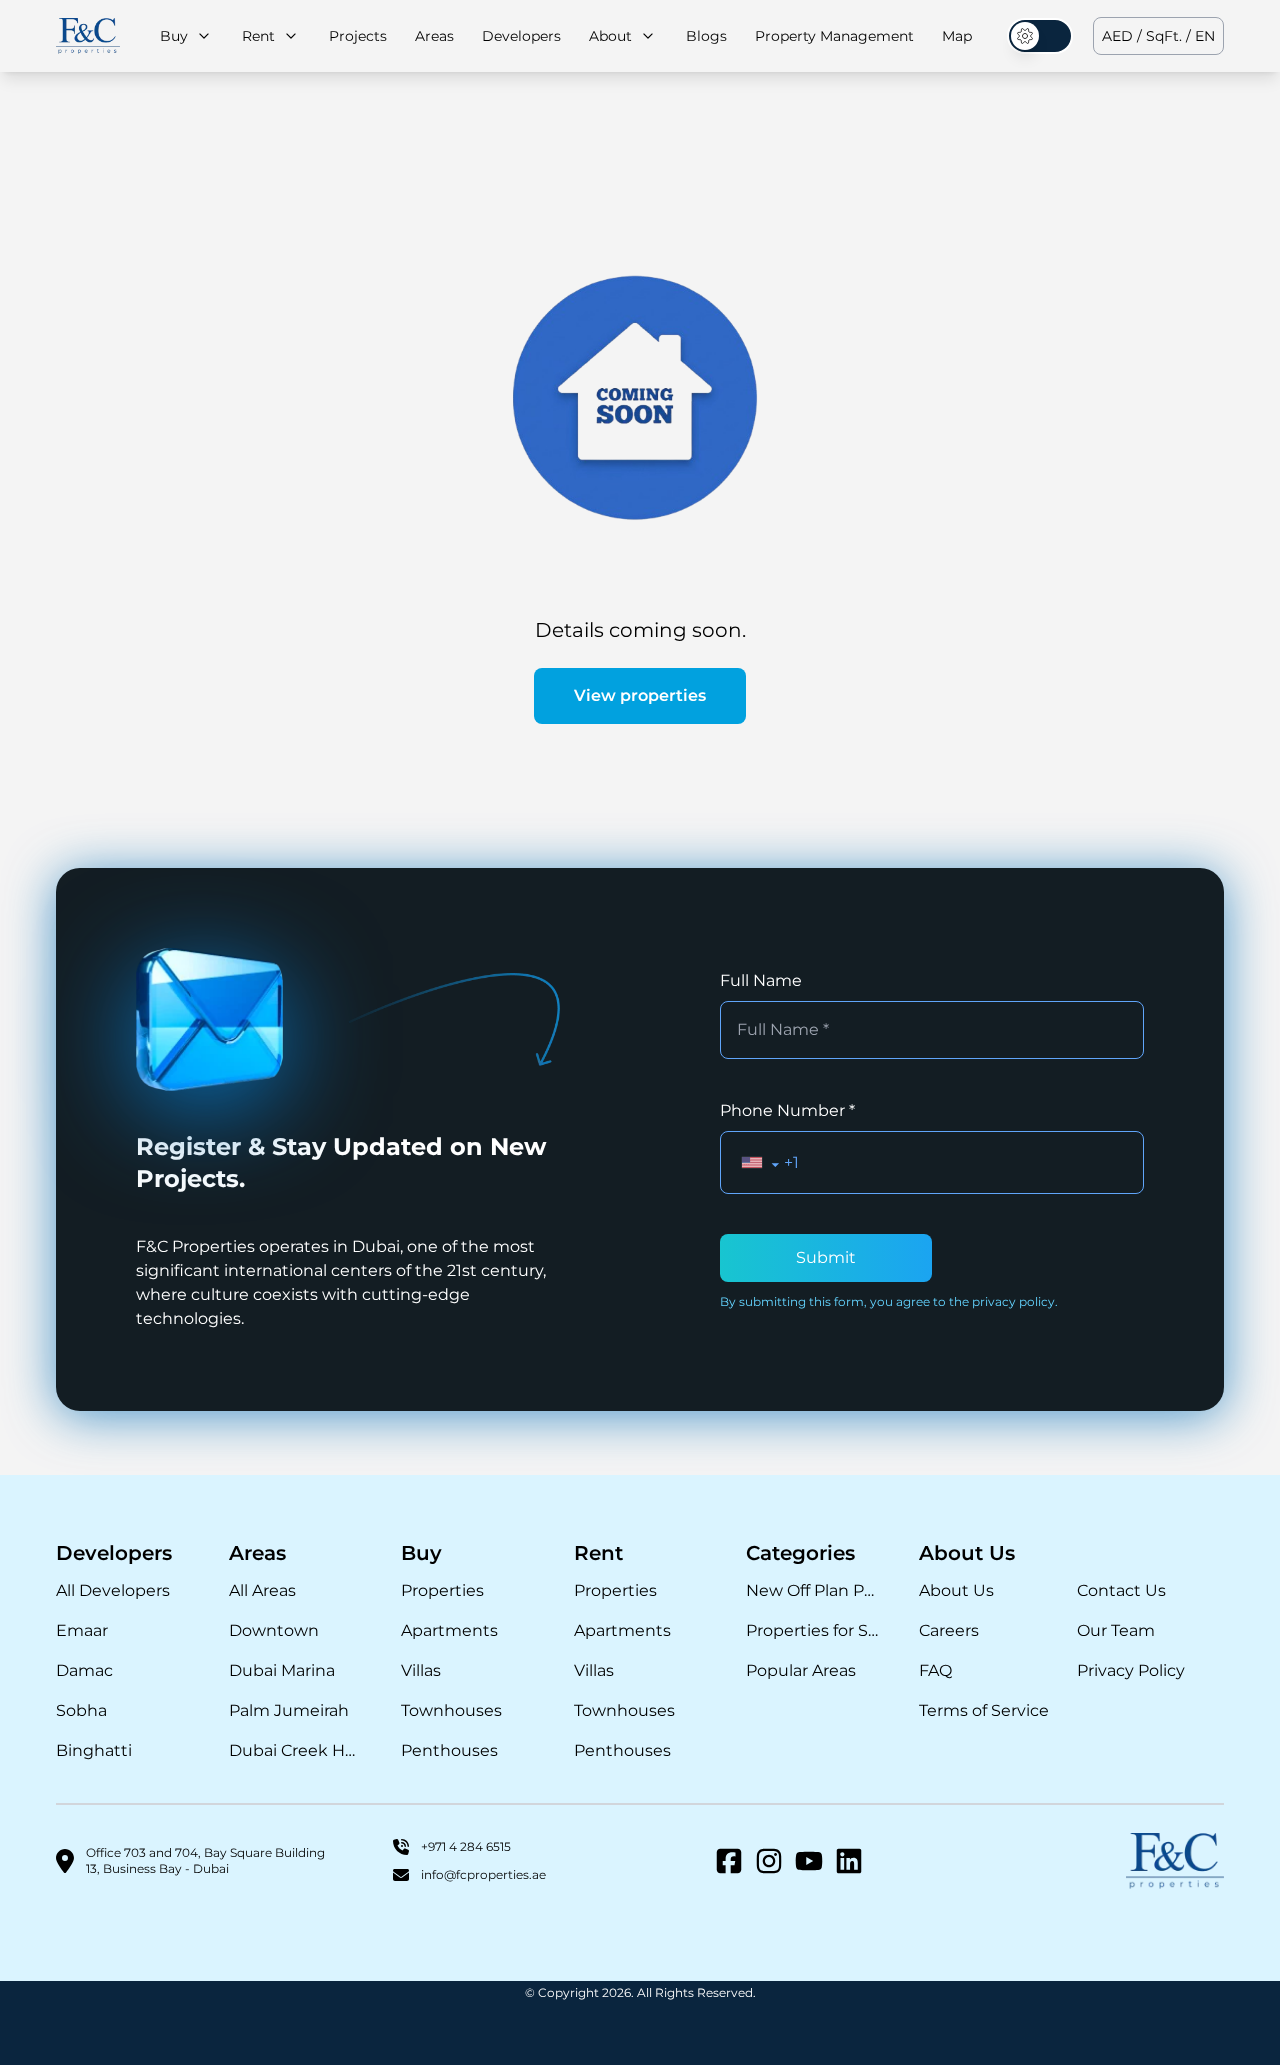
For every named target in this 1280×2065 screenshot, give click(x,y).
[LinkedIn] (849, 1861)
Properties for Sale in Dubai (812, 1630)
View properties (640, 695)
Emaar (82, 1630)
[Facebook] (729, 1861)
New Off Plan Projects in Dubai (812, 1590)
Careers (949, 1630)
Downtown (274, 1630)
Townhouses (451, 1710)
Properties (442, 1590)
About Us (956, 1590)
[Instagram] (769, 1861)
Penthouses (449, 1750)
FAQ (935, 1670)
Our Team (1116, 1630)
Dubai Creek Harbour (295, 1750)
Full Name (761, 980)
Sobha (81, 1710)
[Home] (88, 36)
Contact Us (1121, 1590)
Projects (358, 36)
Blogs (706, 36)
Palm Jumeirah (289, 1710)
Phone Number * (787, 1110)
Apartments (449, 1630)
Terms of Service (984, 1710)
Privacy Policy (1131, 1670)
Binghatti (94, 1750)
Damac (84, 1670)
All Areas (262, 1590)
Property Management (834, 36)
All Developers (113, 1590)
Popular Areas (801, 1670)
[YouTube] (809, 1861)
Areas (434, 36)
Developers (521, 36)
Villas (421, 1670)
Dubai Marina (282, 1670)
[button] (760, 1162)
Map (957, 36)
